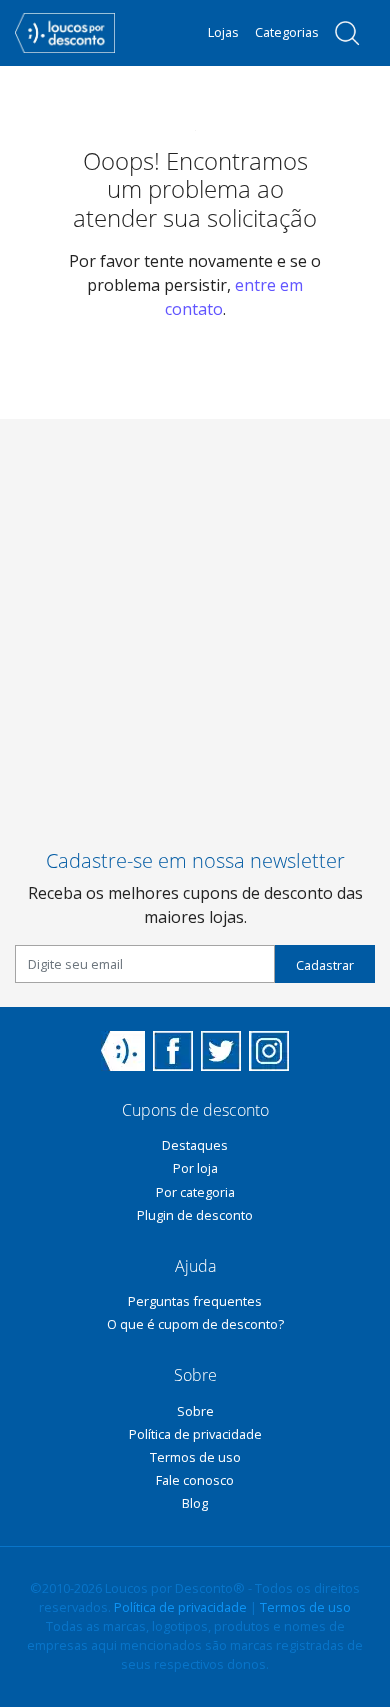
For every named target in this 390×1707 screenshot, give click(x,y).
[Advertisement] (195, 614)
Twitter (221, 1051)
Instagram (269, 1051)
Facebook (173, 1051)
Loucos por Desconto (123, 1051)
